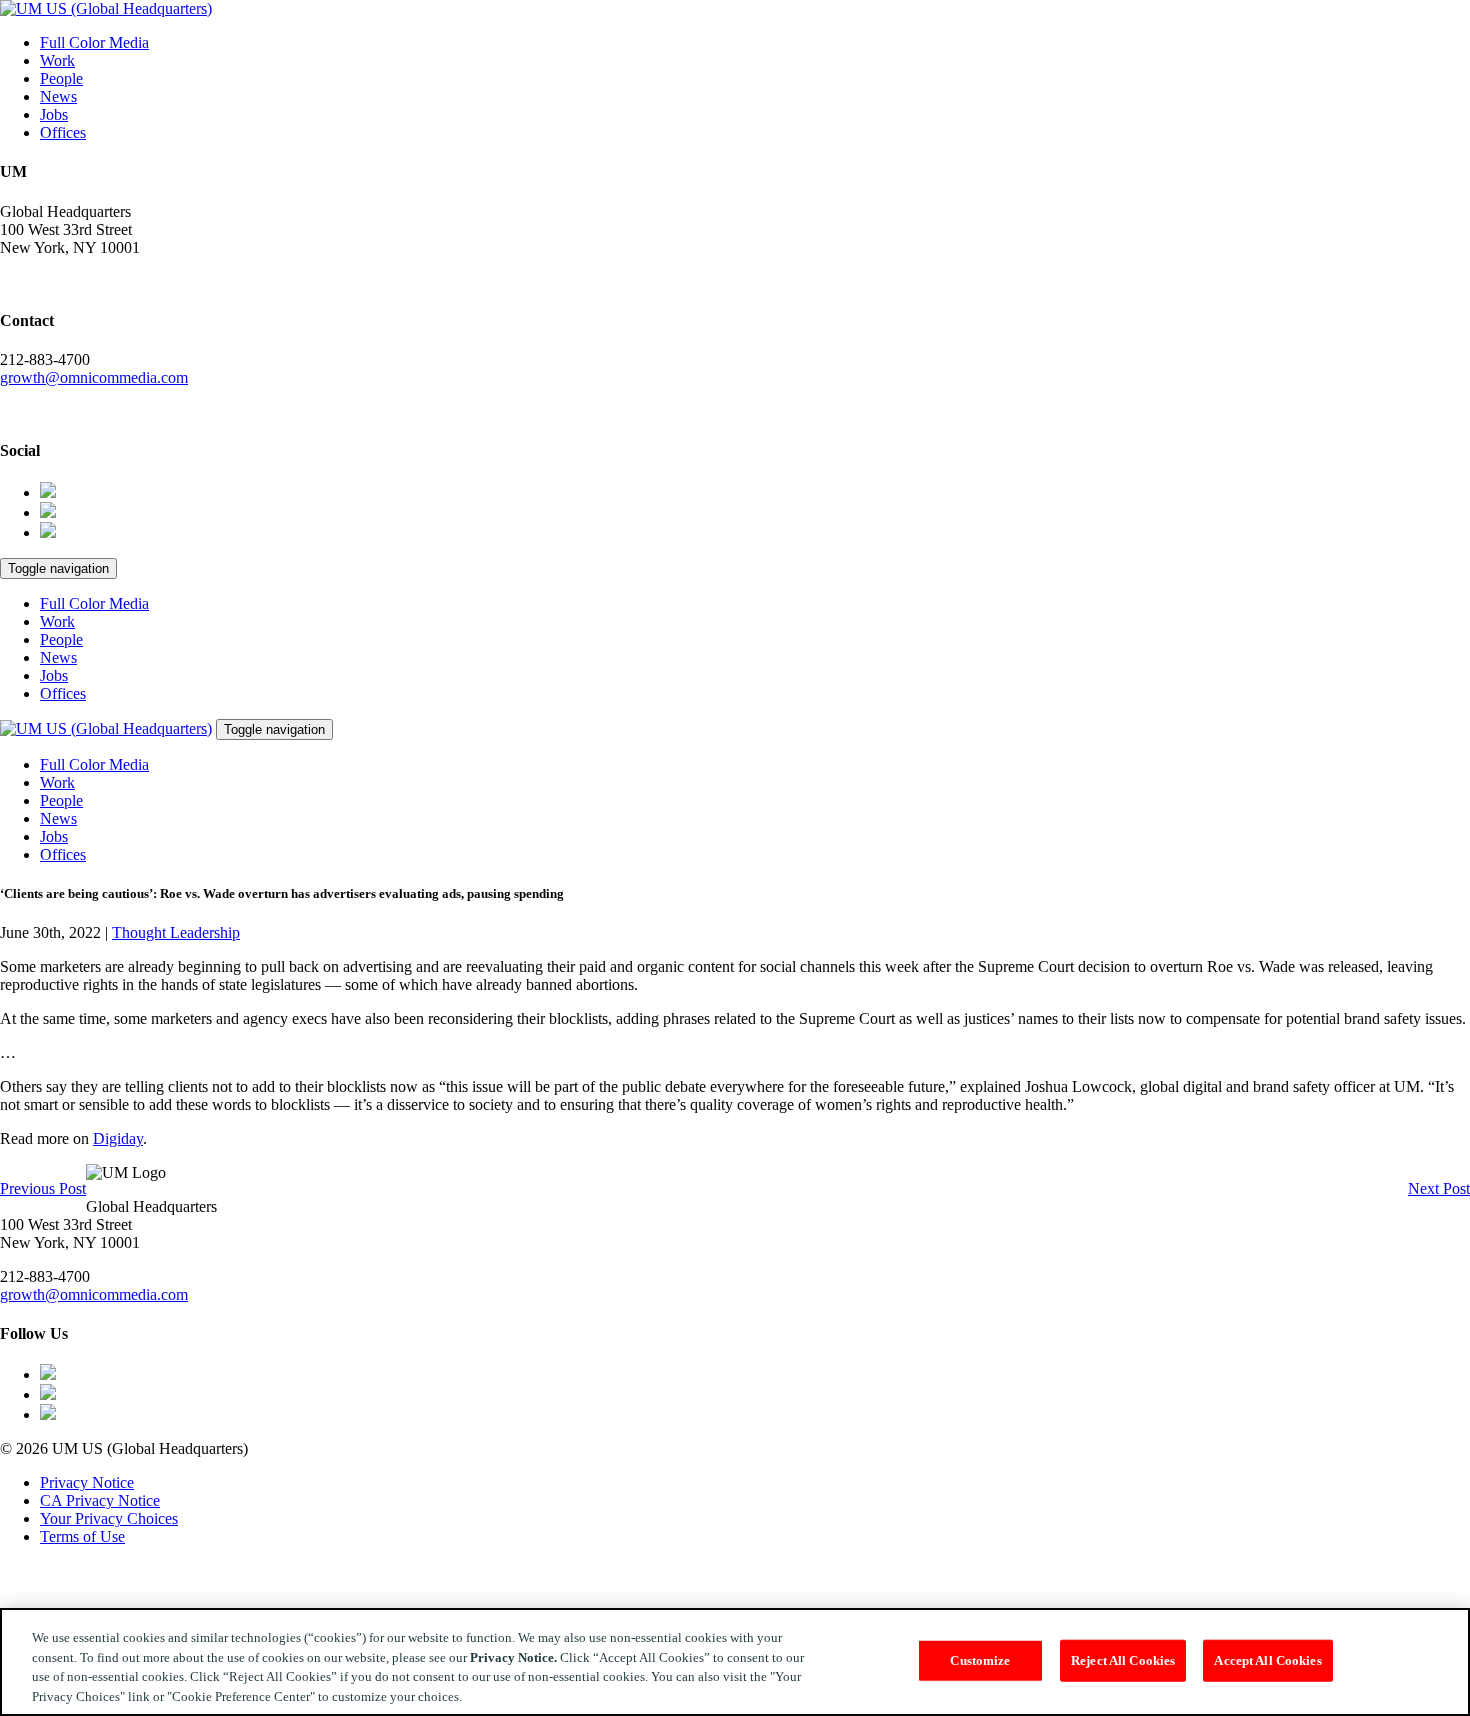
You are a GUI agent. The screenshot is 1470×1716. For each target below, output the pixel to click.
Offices (63, 132)
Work (57, 60)
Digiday (118, 1138)
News (58, 96)
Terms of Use (82, 1536)
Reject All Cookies (1123, 1660)
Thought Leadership (176, 932)
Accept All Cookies (1267, 1660)
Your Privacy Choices (109, 1518)
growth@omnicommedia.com (94, 377)
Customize (980, 1660)
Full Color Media (94, 42)
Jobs (54, 114)
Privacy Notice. (513, 1656)
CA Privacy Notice (100, 1500)
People (61, 78)
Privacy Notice (87, 1482)
